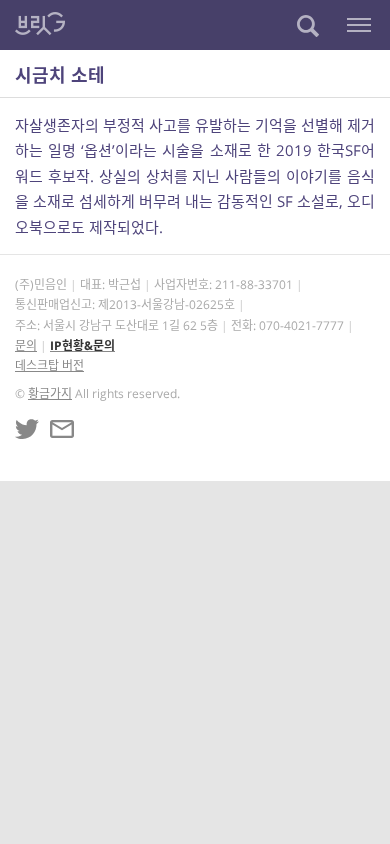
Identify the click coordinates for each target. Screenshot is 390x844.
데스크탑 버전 (49, 365)
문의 (26, 345)
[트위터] (27, 429)
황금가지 (50, 393)
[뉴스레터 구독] (62, 429)
